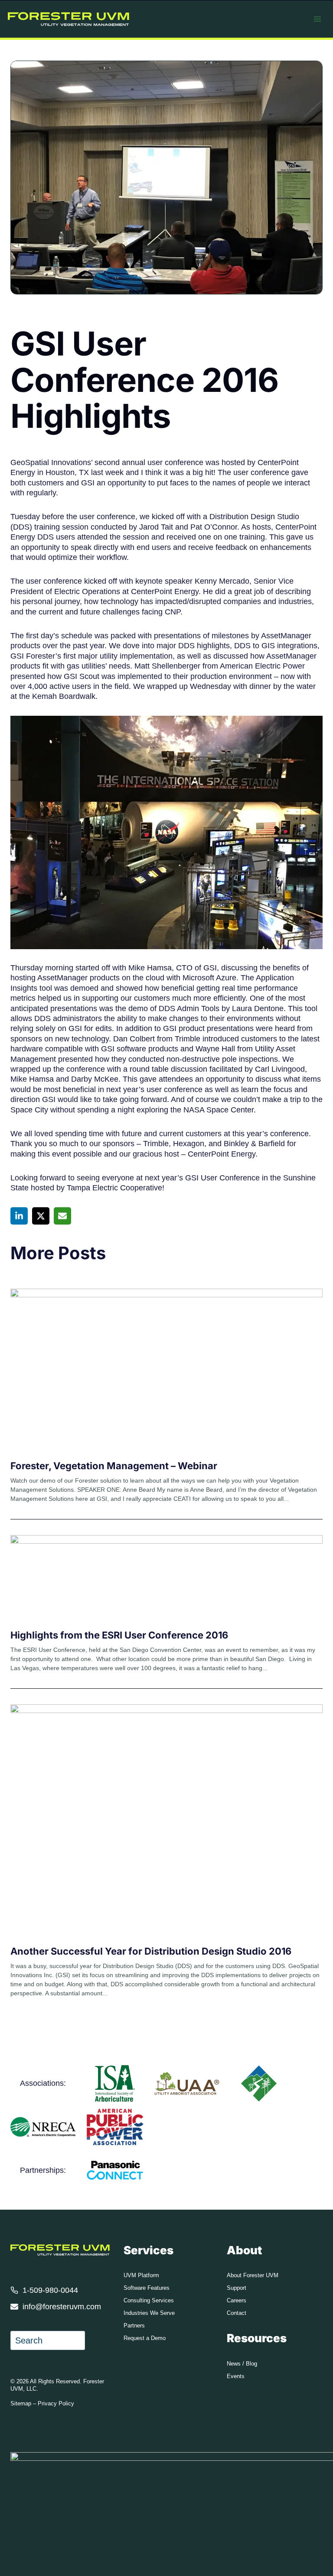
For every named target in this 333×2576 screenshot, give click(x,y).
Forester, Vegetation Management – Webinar (114, 1466)
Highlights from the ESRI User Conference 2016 (119, 1635)
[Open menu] (317, 19)
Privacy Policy (56, 2403)
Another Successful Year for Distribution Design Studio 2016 (151, 1951)
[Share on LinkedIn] (19, 1216)
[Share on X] (41, 1216)
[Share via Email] (62, 1216)
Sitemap (21, 2403)
